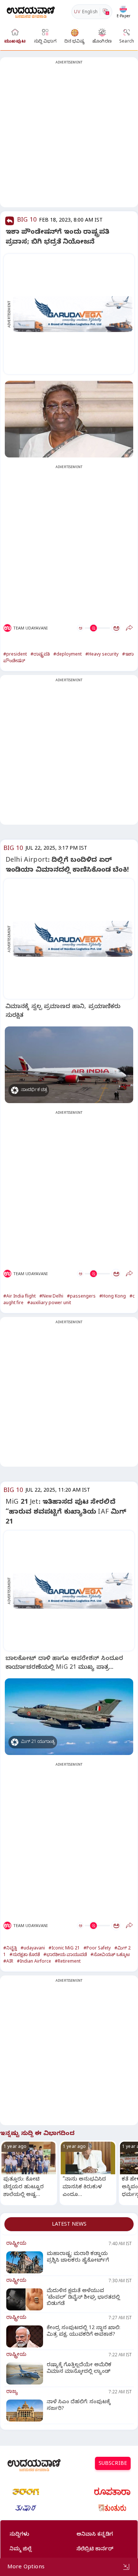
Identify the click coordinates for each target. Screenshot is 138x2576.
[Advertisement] (69, 137)
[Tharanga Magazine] (26, 2492)
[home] (31, 12)
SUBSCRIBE (113, 2464)
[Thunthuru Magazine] (112, 2508)
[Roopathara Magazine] (112, 2492)
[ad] (73, 314)
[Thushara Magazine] (26, 2508)
